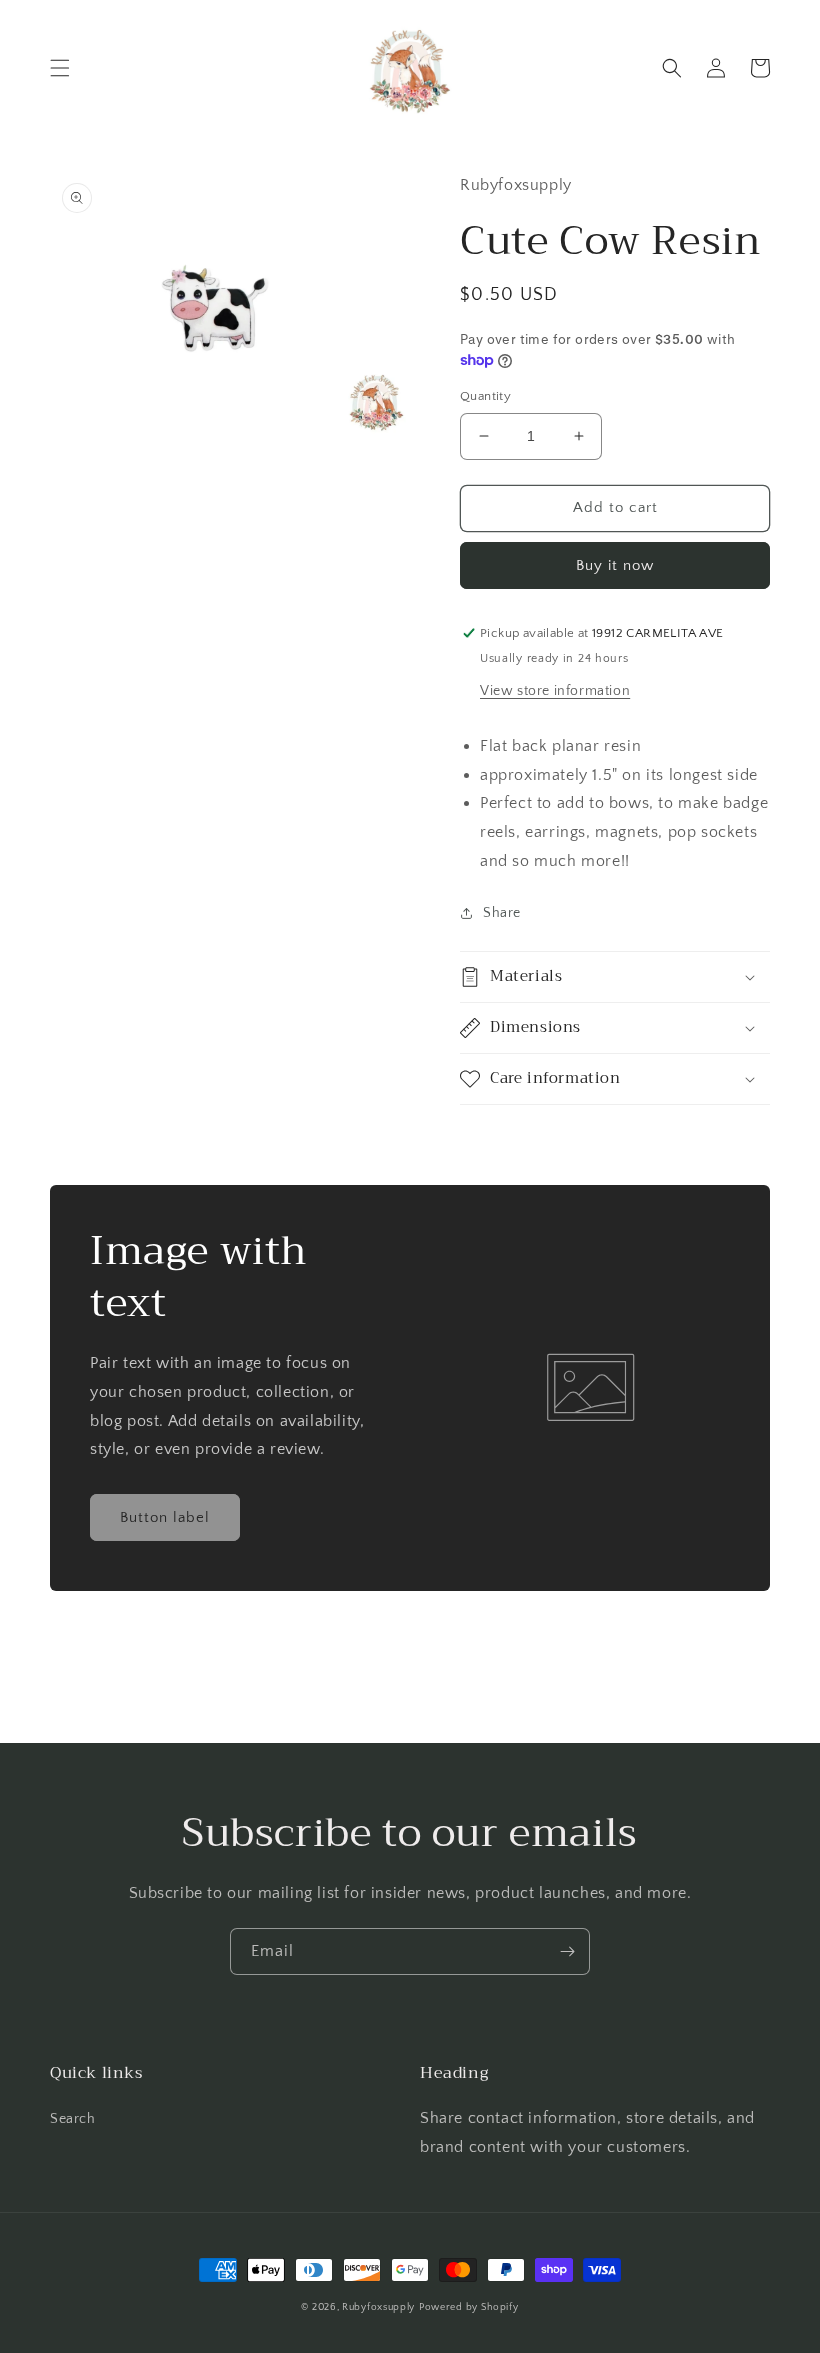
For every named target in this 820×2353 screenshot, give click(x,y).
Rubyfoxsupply (378, 2307)
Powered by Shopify (469, 2307)
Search (73, 2119)
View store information (555, 691)
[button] (60, 68)
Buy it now (615, 565)
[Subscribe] (567, 1951)
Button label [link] (165, 1517)
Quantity (485, 396)
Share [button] (502, 913)
